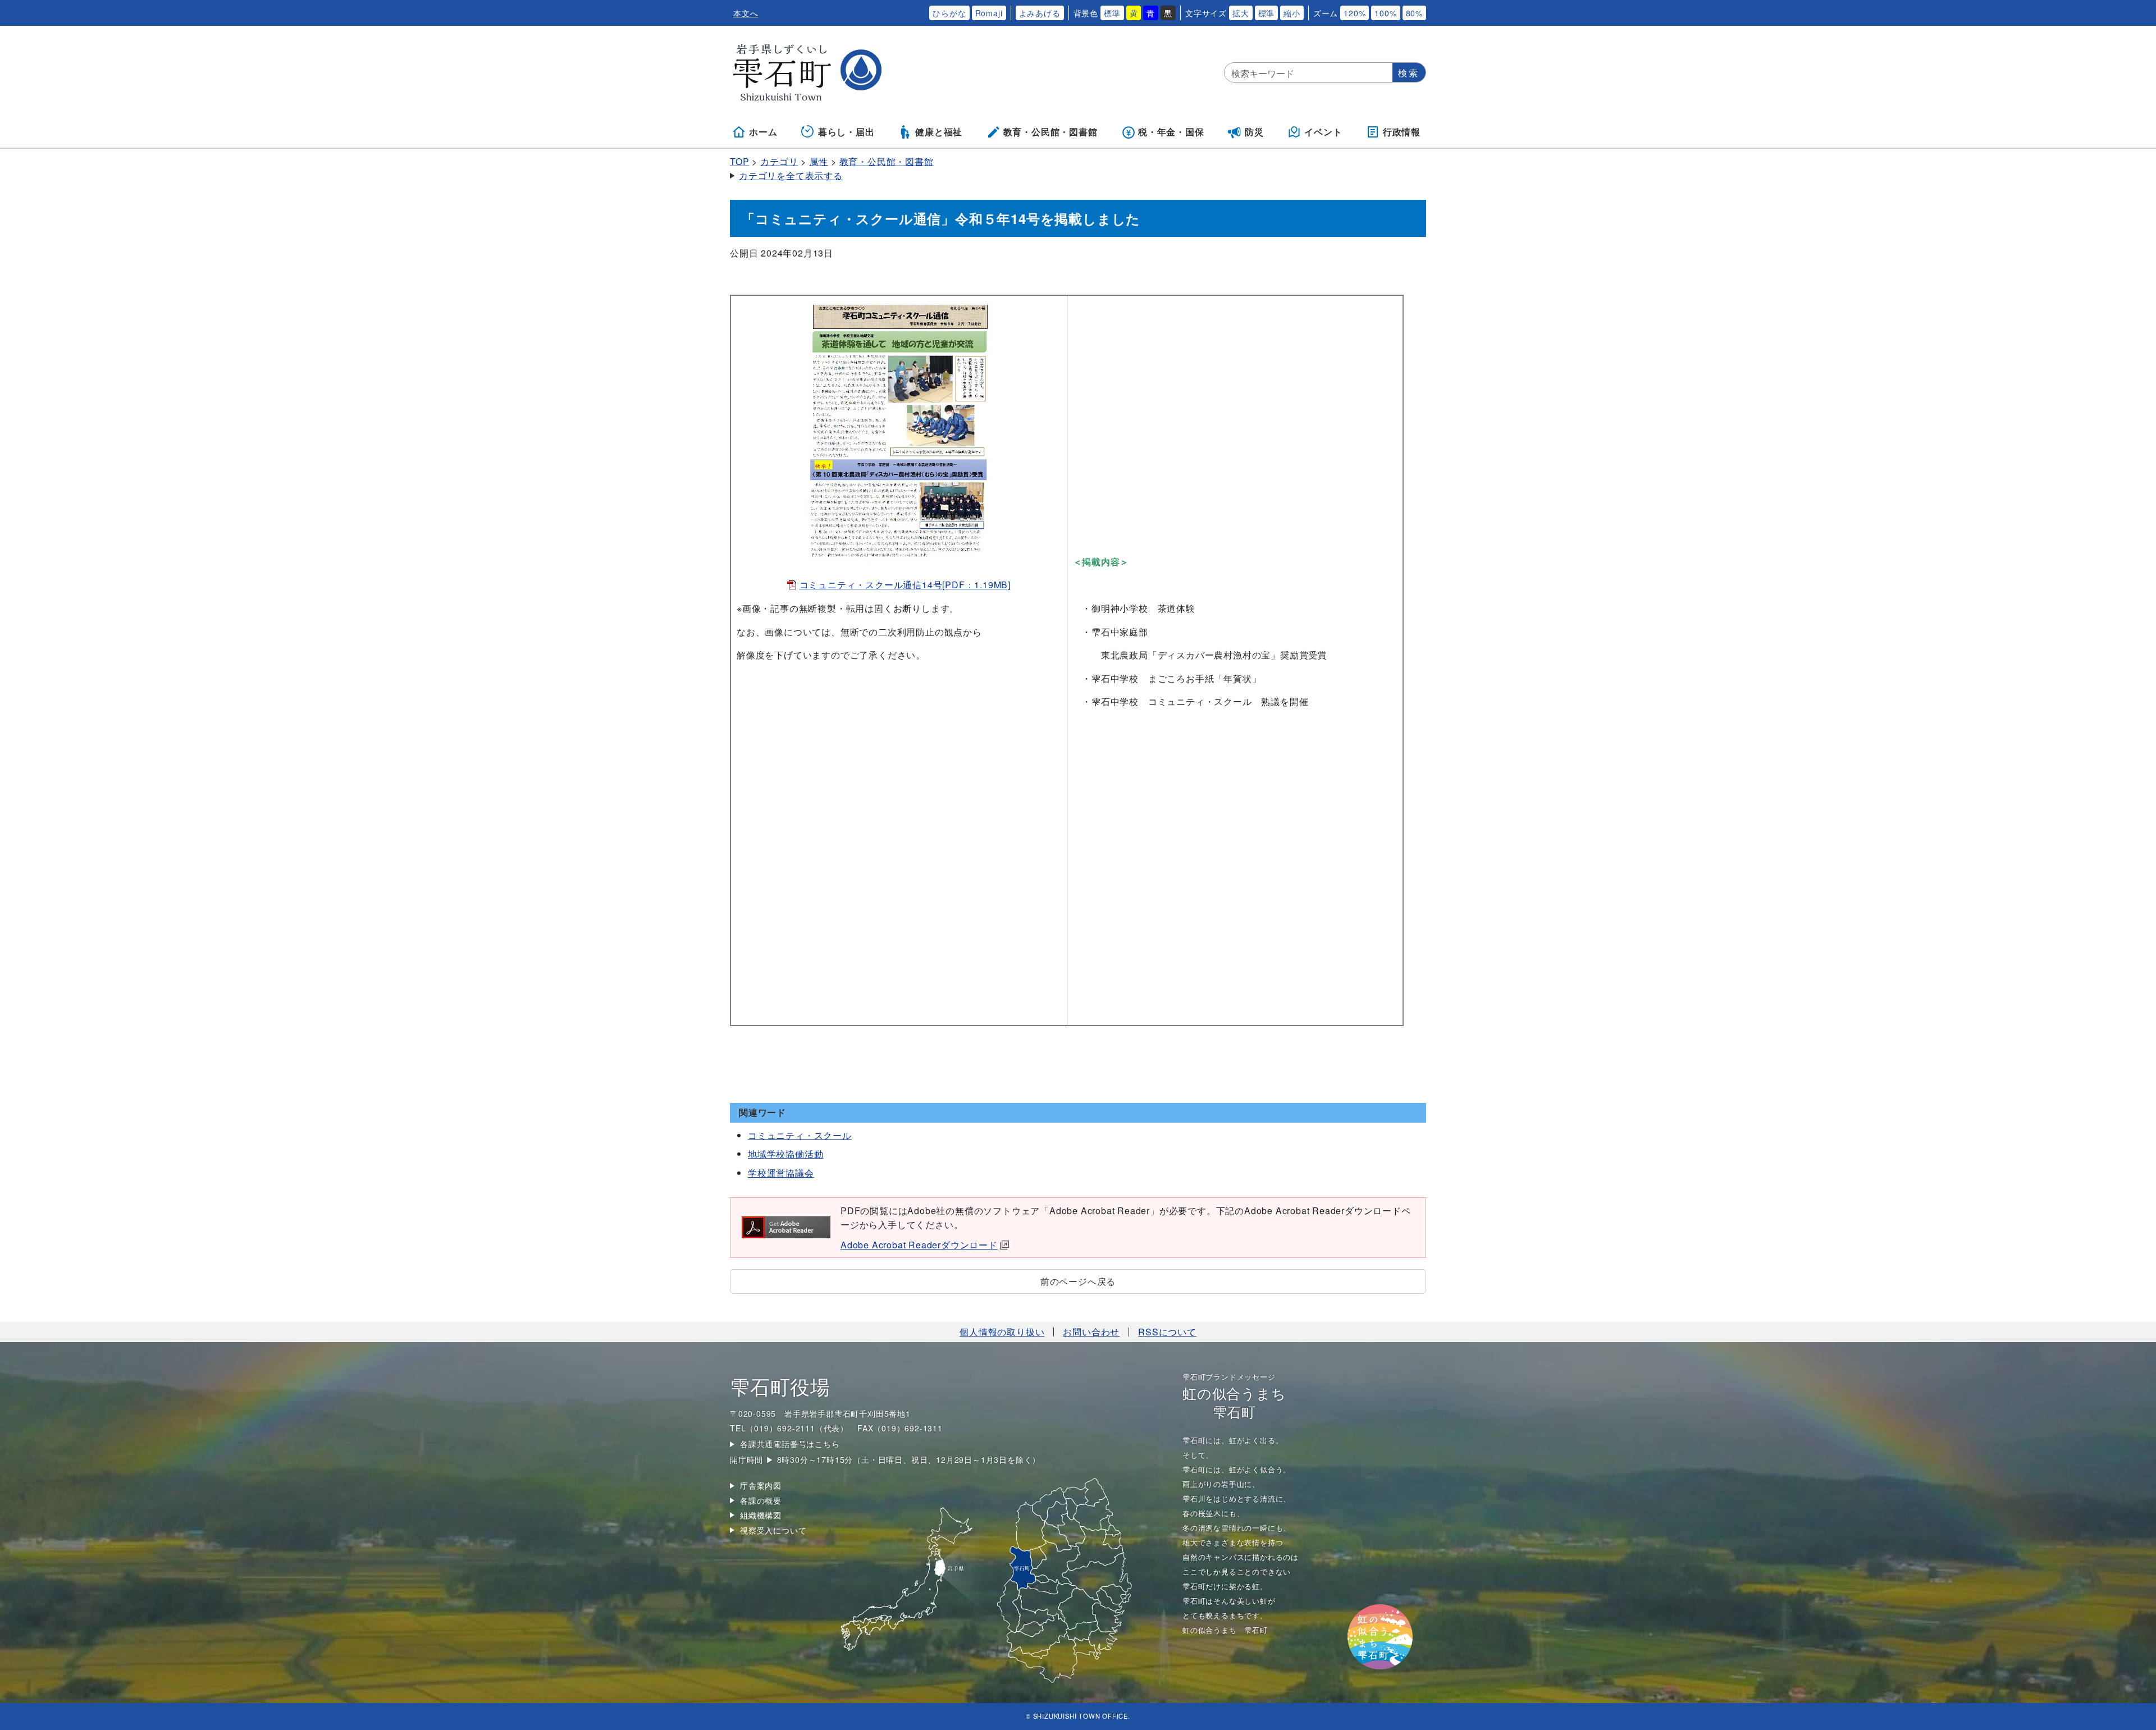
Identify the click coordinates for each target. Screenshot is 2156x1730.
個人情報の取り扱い (1002, 1332)
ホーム (763, 132)
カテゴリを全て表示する (791, 175)
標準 (1112, 13)
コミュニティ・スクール (800, 1135)
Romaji (989, 13)
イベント (1323, 132)
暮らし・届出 (846, 132)
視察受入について (773, 1530)
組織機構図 (761, 1515)
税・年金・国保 (1171, 132)
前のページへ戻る (1078, 1281)
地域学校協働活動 (785, 1154)
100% (1385, 13)
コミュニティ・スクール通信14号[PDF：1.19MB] (905, 585)
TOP (739, 161)
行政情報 (1402, 132)
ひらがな (949, 13)
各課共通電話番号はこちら (790, 1444)
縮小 (1292, 13)
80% (1414, 13)
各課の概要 (761, 1500)
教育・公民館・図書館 (1050, 132)
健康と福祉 (939, 132)
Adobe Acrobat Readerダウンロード (919, 1245)
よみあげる (1040, 13)
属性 (819, 161)
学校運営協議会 (781, 1173)
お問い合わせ (1091, 1332)
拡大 (1241, 13)
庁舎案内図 (761, 1485)
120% (1355, 13)
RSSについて (1167, 1332)
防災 (1254, 132)
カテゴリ (779, 161)
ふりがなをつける (890, 13)
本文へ (746, 13)
